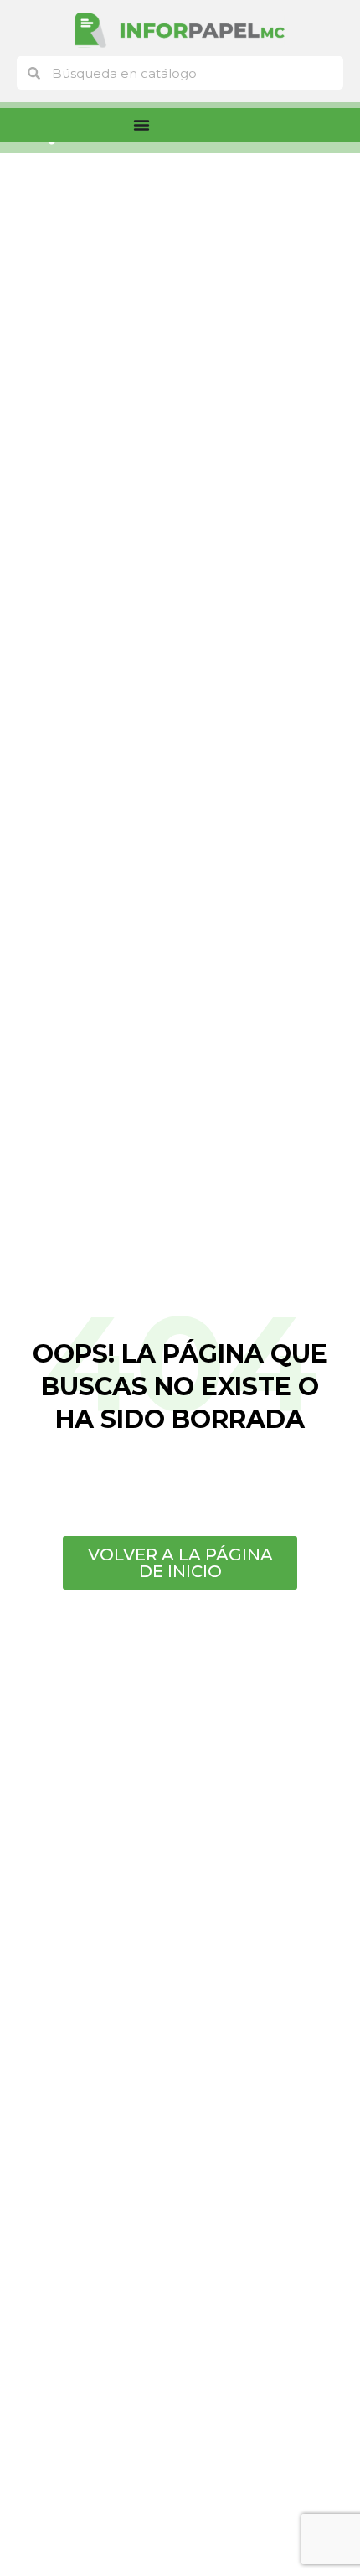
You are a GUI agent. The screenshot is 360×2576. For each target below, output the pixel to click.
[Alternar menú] (141, 125)
